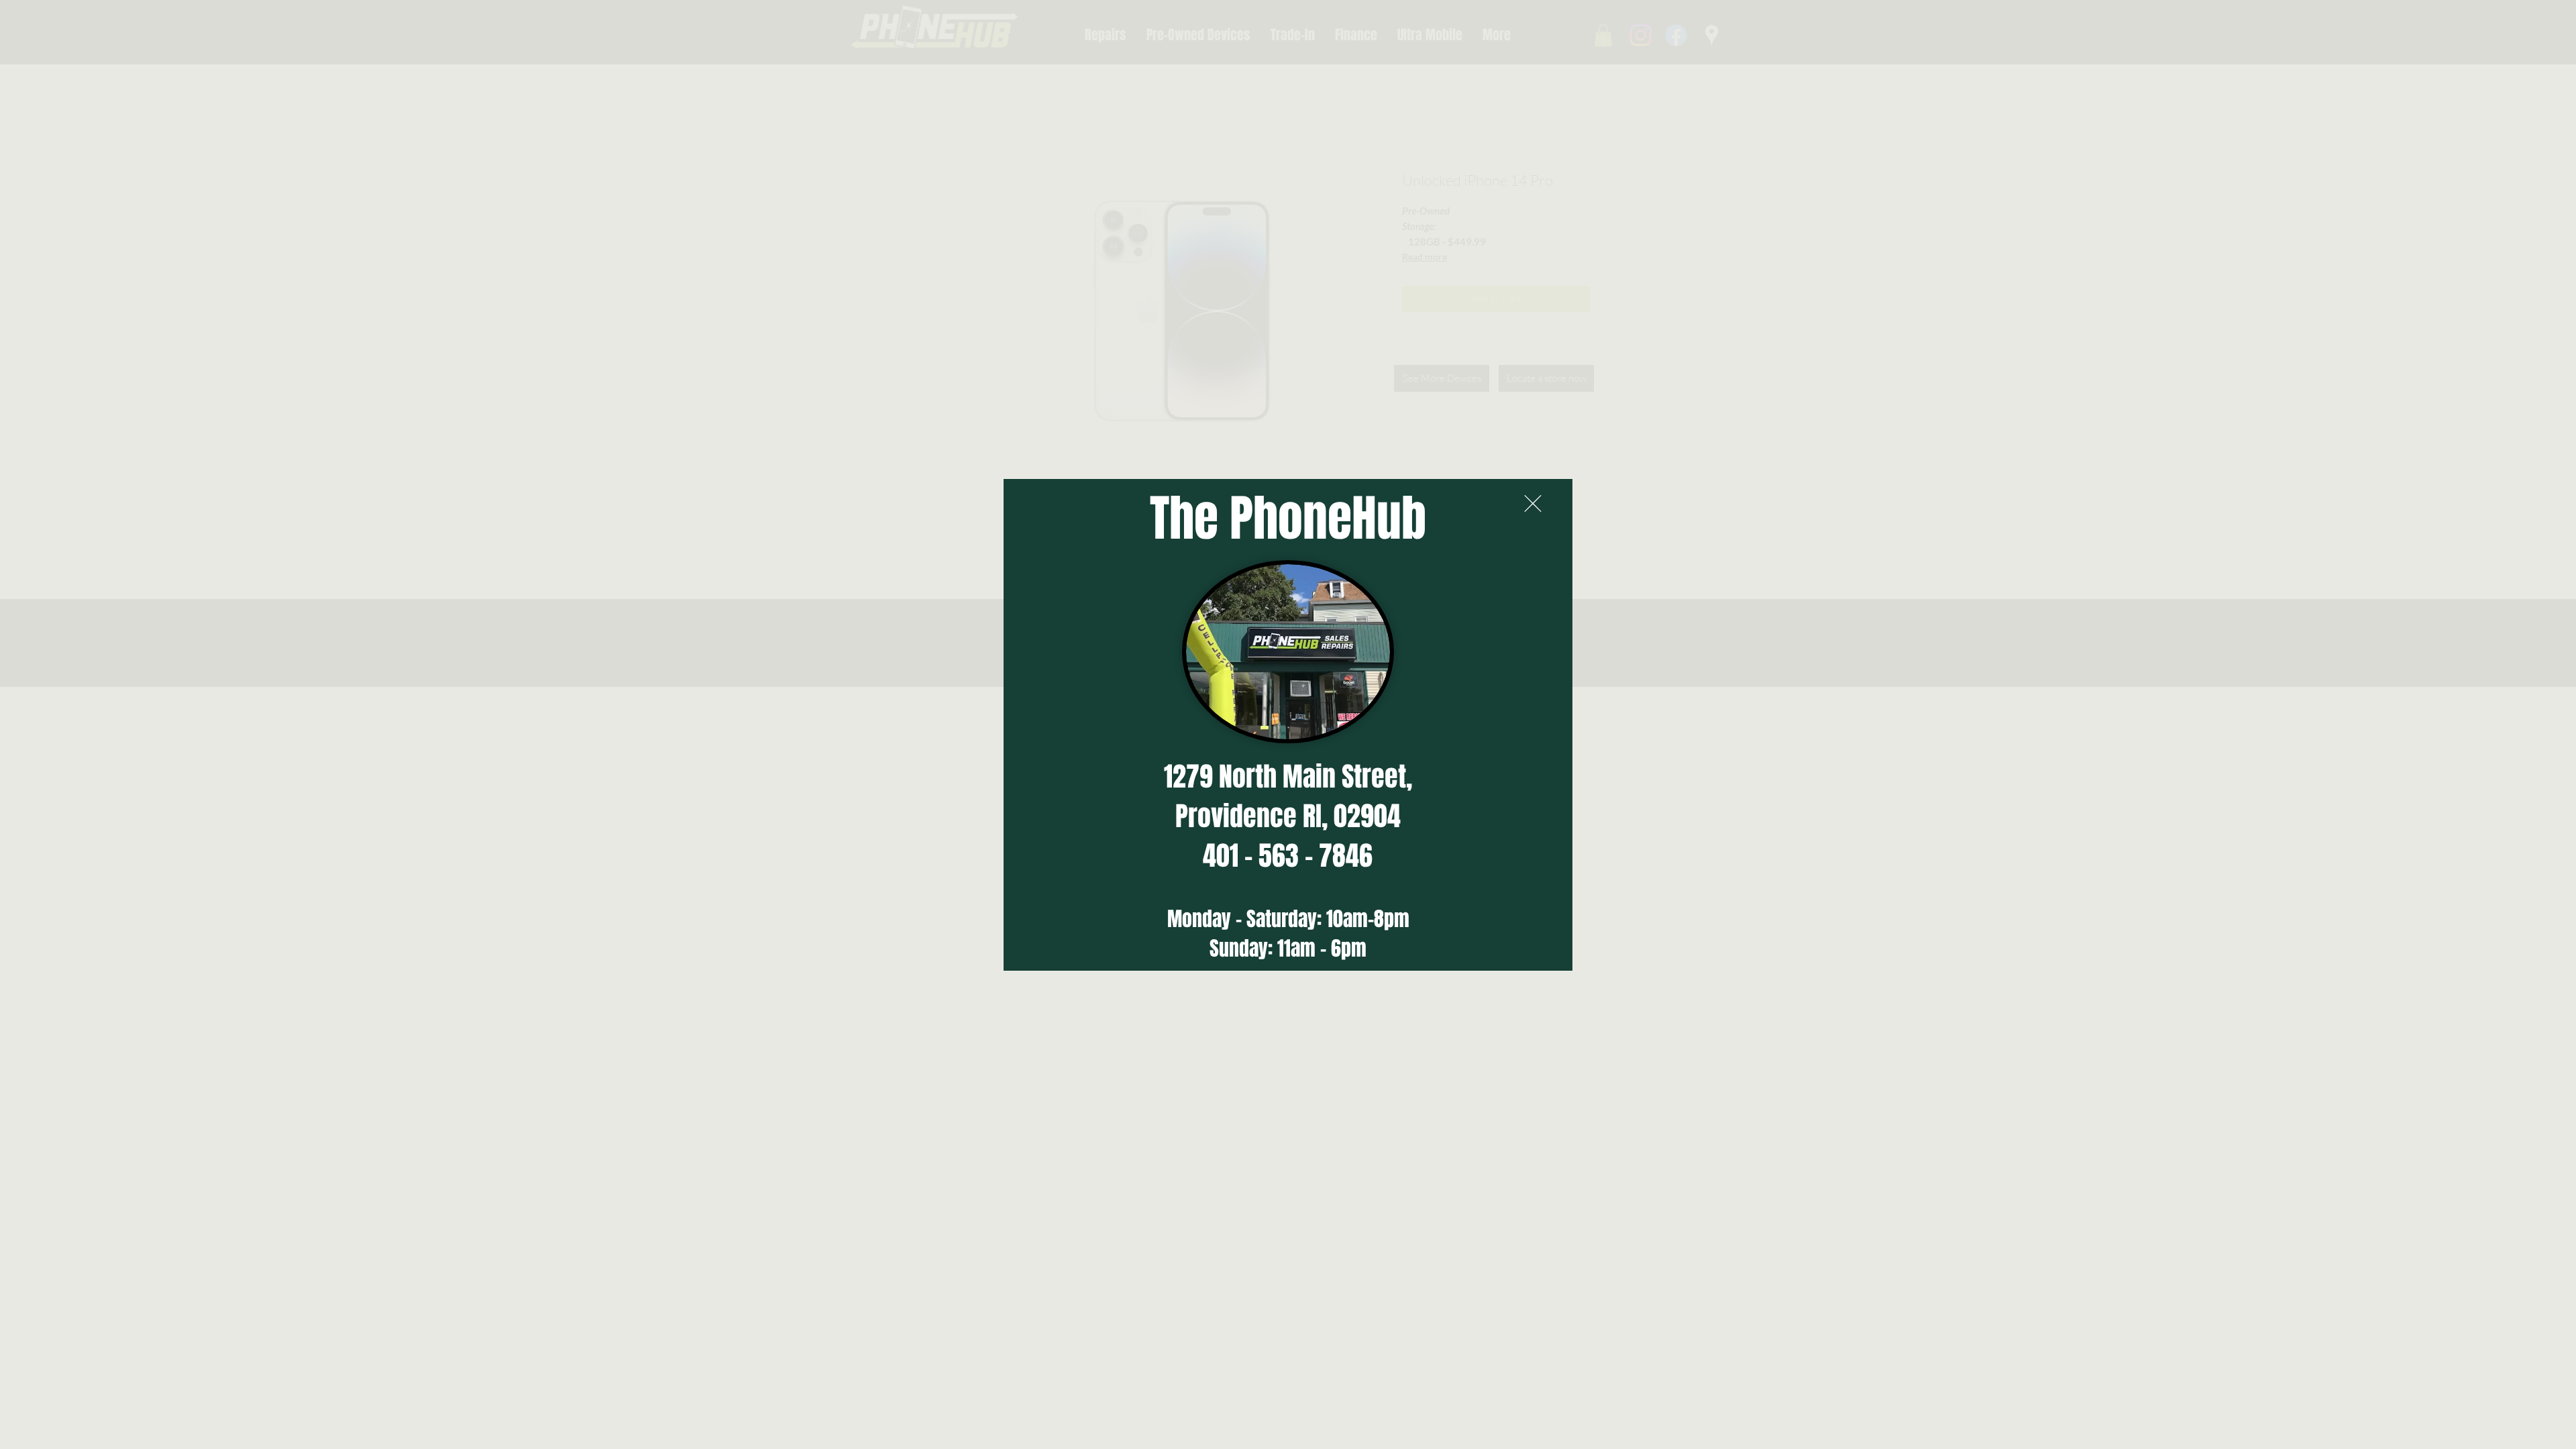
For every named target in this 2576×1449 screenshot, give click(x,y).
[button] (1533, 503)
